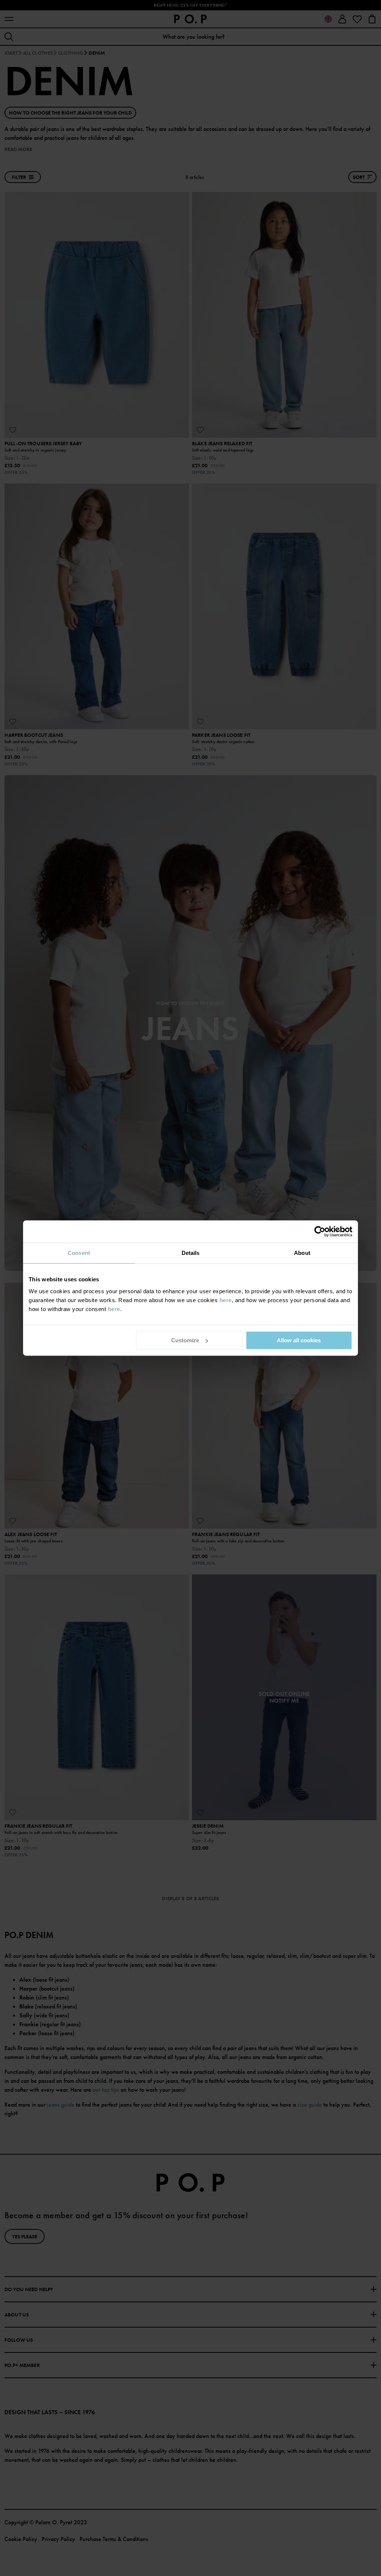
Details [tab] (191, 1253)
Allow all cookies (299, 1340)
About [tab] (302, 1253)
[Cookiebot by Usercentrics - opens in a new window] (320, 1231)
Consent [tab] (79, 1253)
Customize (185, 1340)
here (226, 1300)
